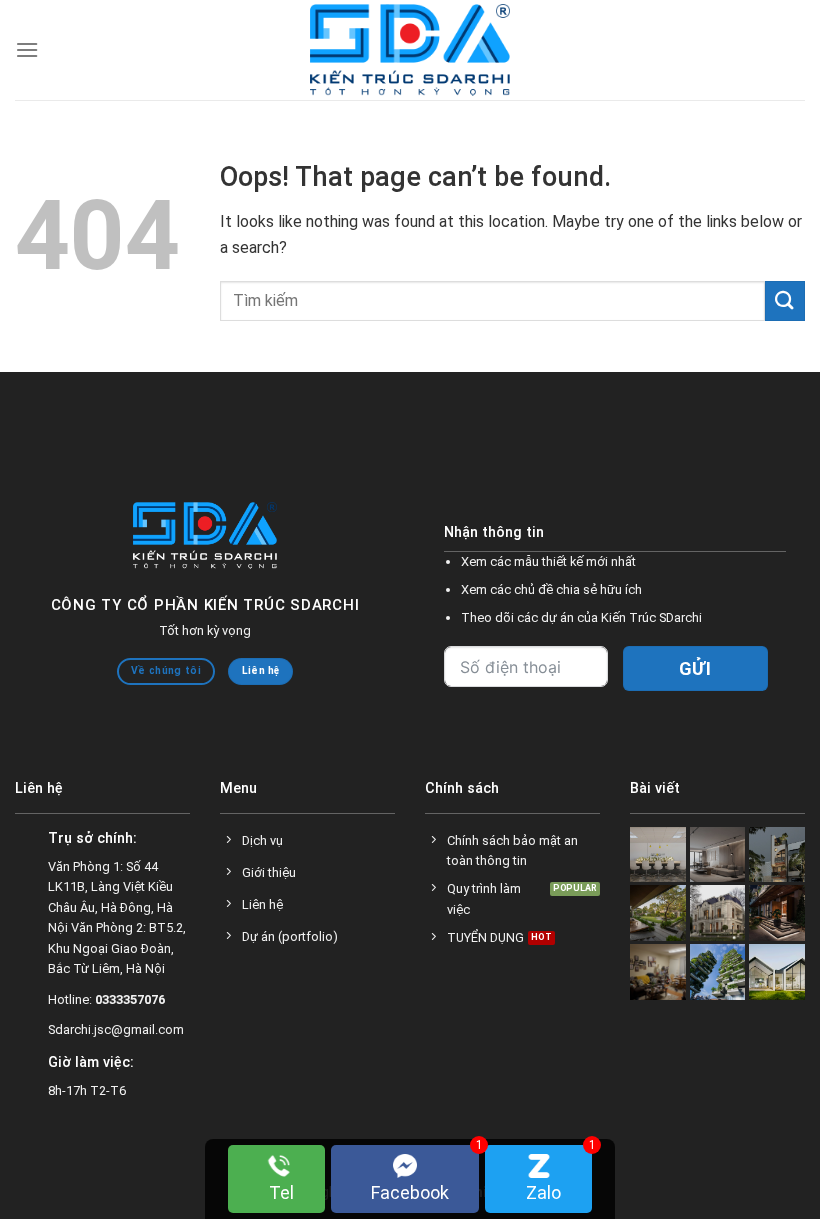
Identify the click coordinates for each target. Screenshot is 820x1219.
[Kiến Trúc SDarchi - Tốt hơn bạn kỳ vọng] (410, 50)
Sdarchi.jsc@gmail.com (116, 1029)
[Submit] (785, 300)
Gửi (695, 668)
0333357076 (130, 999)
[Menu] (27, 49)
